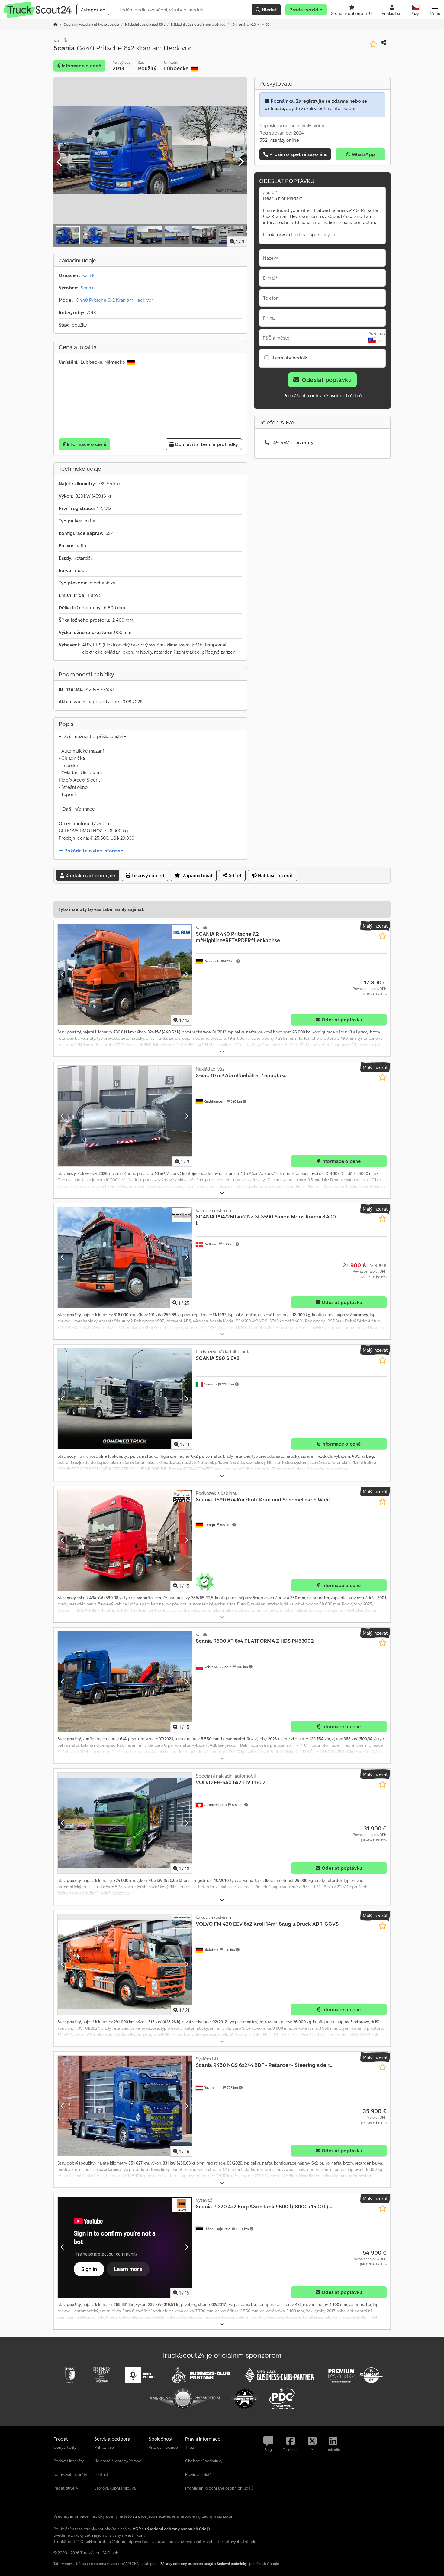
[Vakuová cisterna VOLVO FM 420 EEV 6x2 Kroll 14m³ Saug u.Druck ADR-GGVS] (125, 1965)
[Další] (241, 162)
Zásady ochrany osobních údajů (187, 2563)
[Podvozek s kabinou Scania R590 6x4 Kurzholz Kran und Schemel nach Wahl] (125, 1540)
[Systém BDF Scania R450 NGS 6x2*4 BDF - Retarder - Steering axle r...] (125, 2106)
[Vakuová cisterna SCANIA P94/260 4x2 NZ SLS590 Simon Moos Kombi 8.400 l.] (125, 1258)
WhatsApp (363, 154)
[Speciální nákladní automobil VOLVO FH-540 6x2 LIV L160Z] (125, 1823)
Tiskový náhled (147, 875)
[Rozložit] (222, 1052)
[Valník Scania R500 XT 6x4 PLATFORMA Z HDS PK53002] (125, 1682)
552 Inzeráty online (279, 140)
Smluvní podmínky (232, 2563)
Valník (89, 275)
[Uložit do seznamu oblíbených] (373, 44)
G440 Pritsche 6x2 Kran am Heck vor (114, 300)
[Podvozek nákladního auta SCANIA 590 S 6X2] (125, 1399)
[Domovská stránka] (56, 24)
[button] (435, 10)
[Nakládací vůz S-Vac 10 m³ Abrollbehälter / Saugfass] (125, 1116)
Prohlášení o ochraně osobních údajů (323, 395)
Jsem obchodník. (290, 358)
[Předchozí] (60, 162)
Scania (88, 288)
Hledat (269, 10)
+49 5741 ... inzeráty (292, 442)
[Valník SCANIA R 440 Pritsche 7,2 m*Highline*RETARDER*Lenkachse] (125, 975)
